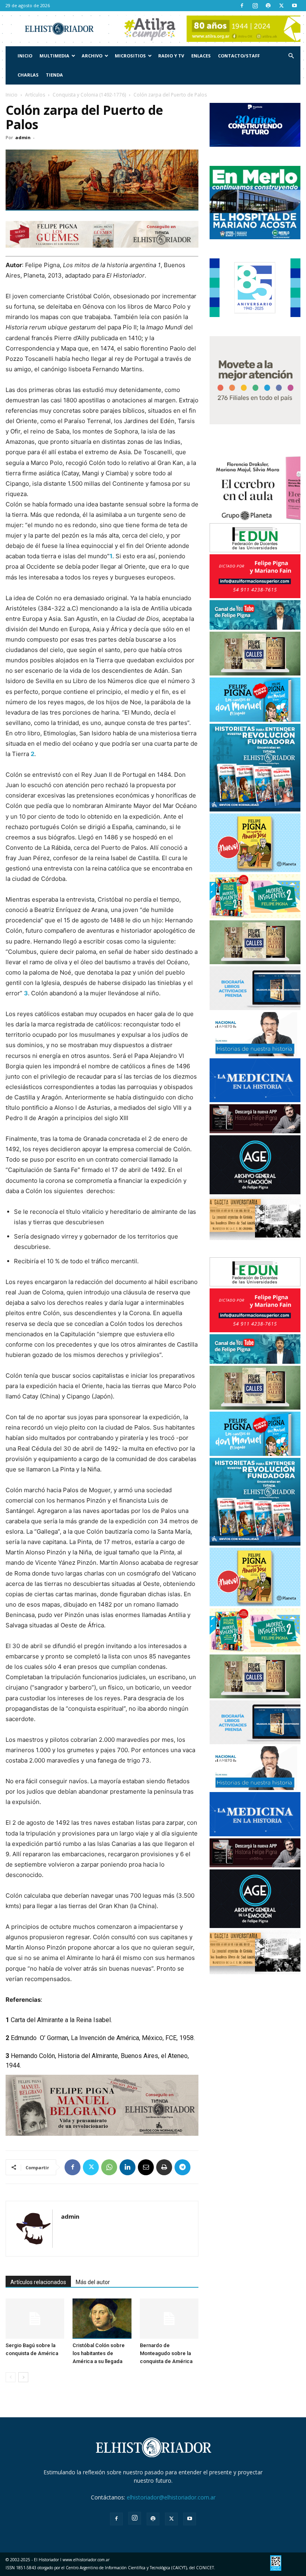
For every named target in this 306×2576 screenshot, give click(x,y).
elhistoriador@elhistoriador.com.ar (171, 2497)
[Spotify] (268, 6)
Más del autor (93, 2282)
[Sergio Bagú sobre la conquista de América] (35, 2319)
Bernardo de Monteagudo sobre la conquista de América (166, 2353)
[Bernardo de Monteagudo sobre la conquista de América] (169, 2319)
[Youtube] (294, 6)
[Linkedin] (127, 2167)
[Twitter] (281, 6)
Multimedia (54, 56)
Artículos (35, 95)
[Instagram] (255, 6)
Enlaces (201, 56)
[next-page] (23, 2377)
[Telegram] (182, 2167)
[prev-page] (11, 2377)
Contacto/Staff (239, 56)
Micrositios (130, 56)
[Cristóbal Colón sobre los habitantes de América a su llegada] (102, 2319)
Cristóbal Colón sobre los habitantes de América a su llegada (99, 2353)
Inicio (25, 56)
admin (23, 137)
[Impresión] (164, 2167)
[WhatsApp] (109, 2167)
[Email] (146, 2167)
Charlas (28, 75)
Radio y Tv (171, 56)
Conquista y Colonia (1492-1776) (89, 95)
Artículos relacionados (38, 2282)
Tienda (54, 75)
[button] (291, 56)
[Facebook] (242, 6)
